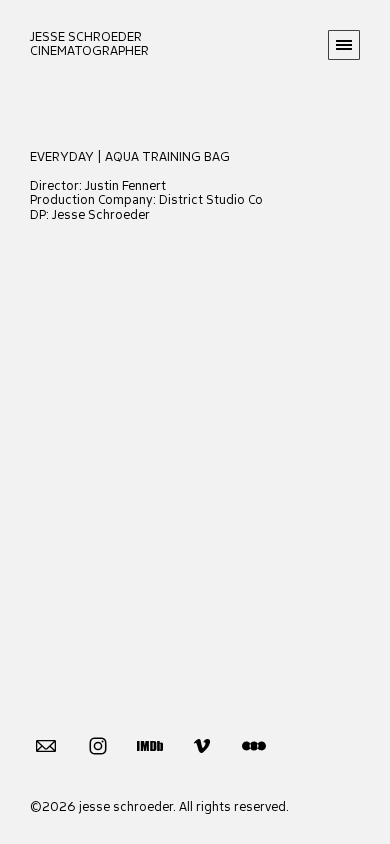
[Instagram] (98, 745)
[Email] (46, 745)
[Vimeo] (202, 745)
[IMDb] (150, 745)
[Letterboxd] (254, 745)
